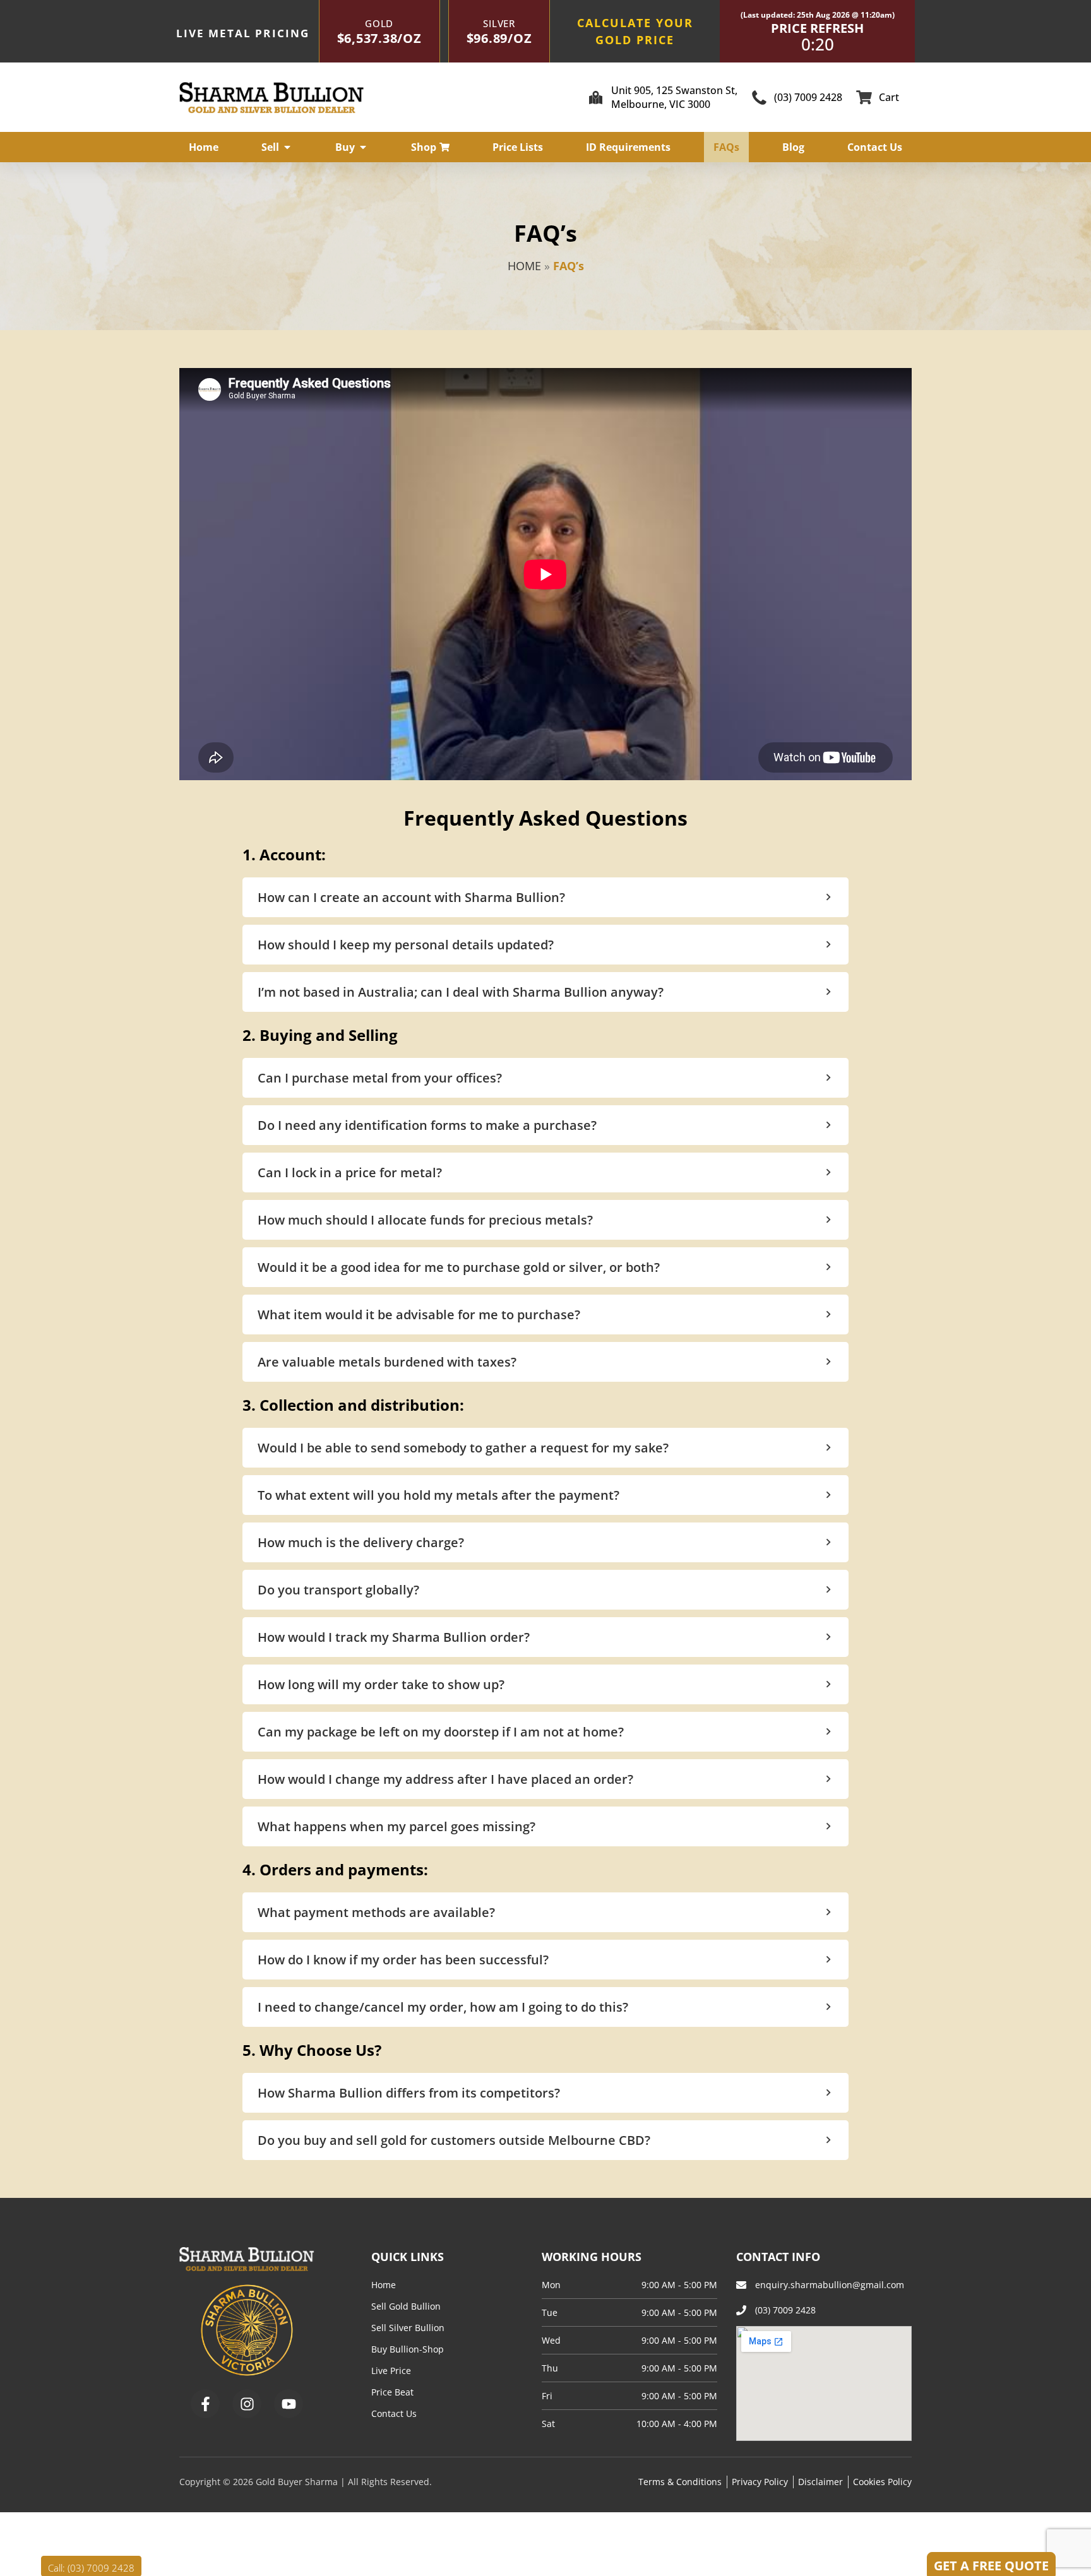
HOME (524, 266)
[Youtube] (289, 2404)
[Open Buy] (363, 147)
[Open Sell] (287, 147)
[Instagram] (247, 2404)
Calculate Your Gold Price (635, 31)
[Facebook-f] (205, 2404)
